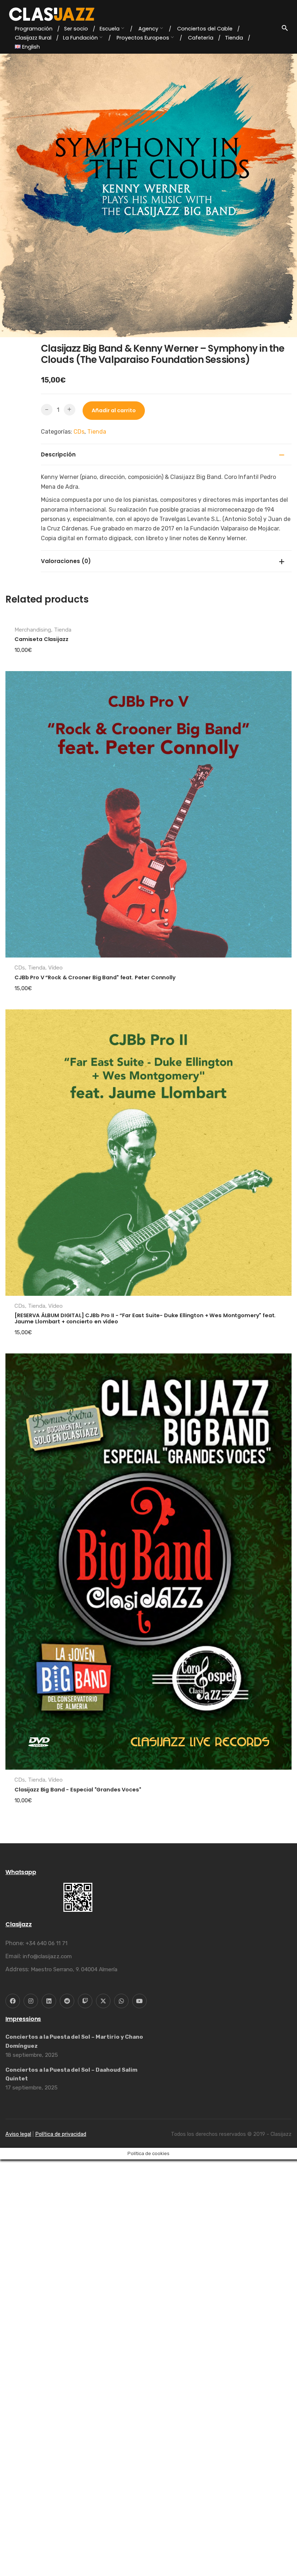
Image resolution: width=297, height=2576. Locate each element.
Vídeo (55, 1381)
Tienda (97, 432)
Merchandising (33, 1043)
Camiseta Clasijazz (41, 1053)
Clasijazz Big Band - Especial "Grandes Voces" (78, 2203)
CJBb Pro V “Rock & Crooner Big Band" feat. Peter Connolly (95, 1391)
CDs (79, 432)
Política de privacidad (61, 2548)
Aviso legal (18, 2548)
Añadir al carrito (114, 410)
